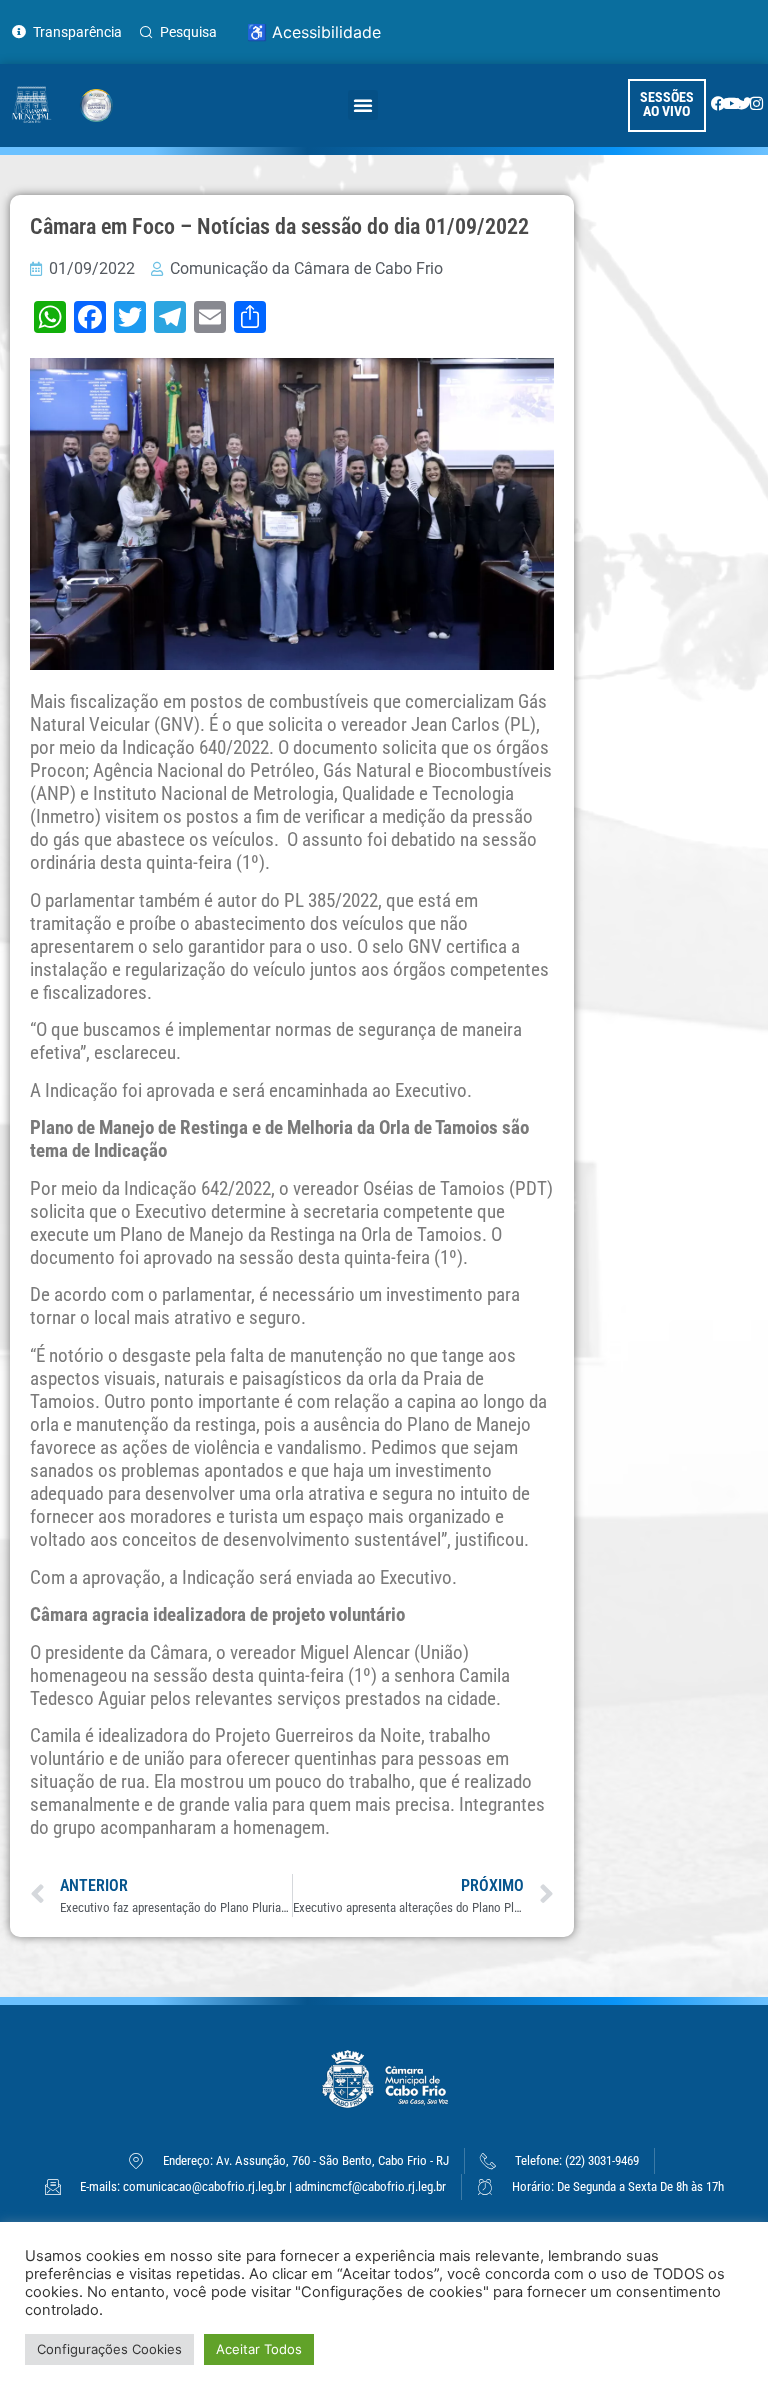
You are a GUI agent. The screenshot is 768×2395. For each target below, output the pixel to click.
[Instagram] (756, 103)
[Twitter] (744, 103)
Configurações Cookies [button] (109, 2349)
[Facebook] (718, 103)
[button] (363, 105)
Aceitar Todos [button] (259, 2349)
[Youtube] (731, 103)
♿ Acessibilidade (314, 32)
